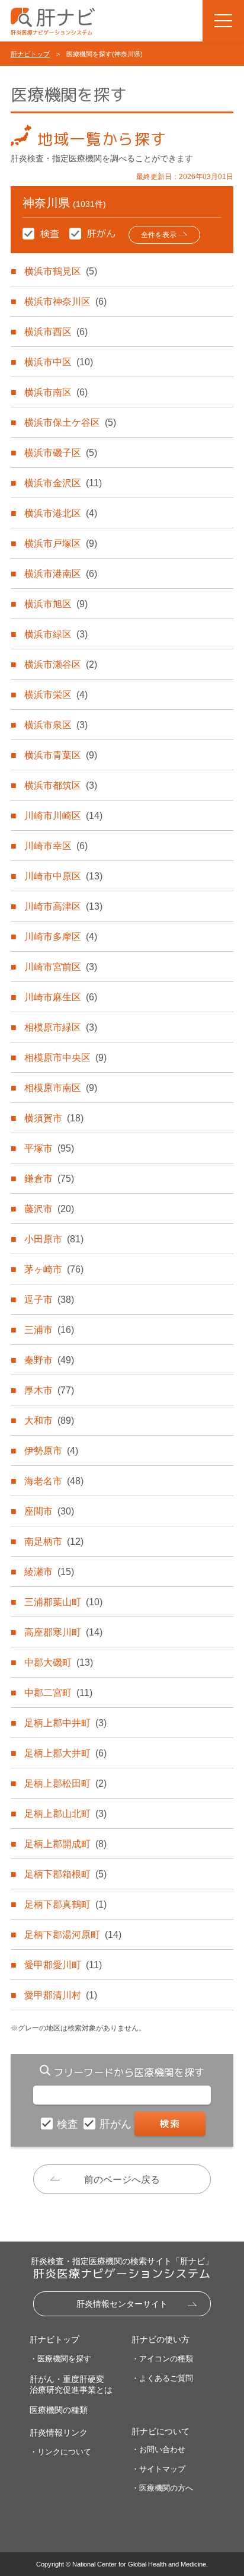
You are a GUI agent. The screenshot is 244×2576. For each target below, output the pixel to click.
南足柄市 (54, 1542)
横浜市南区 (56, 392)
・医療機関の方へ (162, 2488)
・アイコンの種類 (162, 2359)
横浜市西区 (56, 332)
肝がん (117, 2124)
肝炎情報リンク (59, 2432)
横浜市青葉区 (61, 755)
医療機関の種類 (59, 2410)
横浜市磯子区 (61, 453)
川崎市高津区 (63, 906)
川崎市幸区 (56, 846)
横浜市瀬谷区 (61, 664)
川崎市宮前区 (61, 967)
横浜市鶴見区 (61, 271)
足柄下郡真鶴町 (65, 1904)
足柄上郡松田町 (65, 1783)
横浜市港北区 (61, 513)
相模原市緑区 (61, 1027)
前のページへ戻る (122, 2180)
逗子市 (49, 1300)
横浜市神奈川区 (65, 302)
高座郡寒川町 (63, 1632)
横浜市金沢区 (63, 483)
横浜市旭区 (56, 604)
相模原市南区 (61, 1088)
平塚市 (49, 1148)
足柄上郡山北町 (65, 1814)
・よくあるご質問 (162, 2378)
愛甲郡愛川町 (63, 1965)
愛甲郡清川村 (61, 1995)
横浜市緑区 (56, 634)
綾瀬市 (49, 1572)
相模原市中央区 (65, 1058)
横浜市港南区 (61, 574)
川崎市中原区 (63, 876)
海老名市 (54, 1481)
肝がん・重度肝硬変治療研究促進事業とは (71, 2384)
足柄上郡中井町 (65, 1723)
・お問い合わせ (158, 2449)
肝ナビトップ (30, 54)
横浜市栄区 (56, 695)
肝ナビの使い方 (160, 2339)
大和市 (49, 1421)
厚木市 (49, 1390)
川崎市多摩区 (61, 937)
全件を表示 (159, 235)
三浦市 (49, 1330)
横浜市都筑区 (61, 785)
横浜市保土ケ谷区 (70, 423)
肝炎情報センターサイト (122, 2304)
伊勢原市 (51, 1451)
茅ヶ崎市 (54, 1269)
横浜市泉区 (56, 725)
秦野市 (49, 1360)
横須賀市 (54, 1118)
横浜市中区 (59, 362)
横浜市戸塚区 (61, 543)
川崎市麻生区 (61, 997)
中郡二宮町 (58, 1693)
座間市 (49, 1511)
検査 (69, 2124)
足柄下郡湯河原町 (73, 1935)
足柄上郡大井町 (65, 1753)
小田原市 (54, 1239)
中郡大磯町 (59, 1662)
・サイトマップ (158, 2469)
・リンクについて (60, 2452)
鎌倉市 (49, 1179)
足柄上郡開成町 (65, 1844)
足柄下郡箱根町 (65, 1874)
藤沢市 (49, 1209)
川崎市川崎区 (63, 816)
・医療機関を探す (60, 2359)
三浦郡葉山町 (63, 1602)
